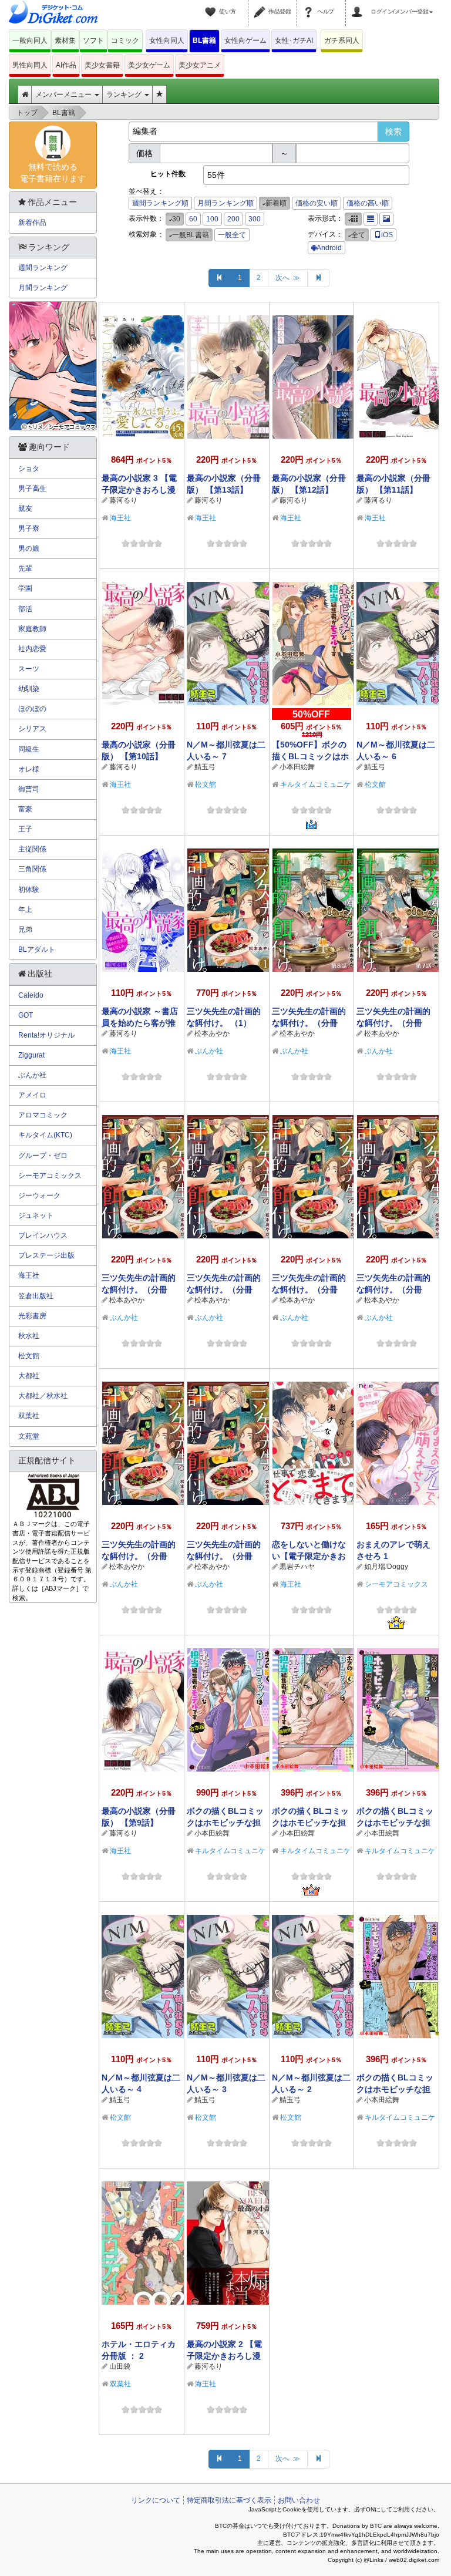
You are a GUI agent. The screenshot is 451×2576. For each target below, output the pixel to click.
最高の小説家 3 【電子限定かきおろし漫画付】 (139, 490)
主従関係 (32, 849)
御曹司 (29, 789)
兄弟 (25, 930)
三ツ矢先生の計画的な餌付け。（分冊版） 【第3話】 (393, 1289)
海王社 (120, 518)
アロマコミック (43, 1115)
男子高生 (32, 489)
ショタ (29, 469)
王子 (25, 829)
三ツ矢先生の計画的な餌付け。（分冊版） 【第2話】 (139, 1556)
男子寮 (29, 528)
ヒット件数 (168, 174)
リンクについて (156, 2500)
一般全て (232, 235)
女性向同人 (167, 41)
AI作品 (66, 65)
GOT (26, 1015)
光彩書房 (32, 1316)
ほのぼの (32, 709)
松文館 (206, 784)
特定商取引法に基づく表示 (229, 2500)
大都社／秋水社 (43, 1396)
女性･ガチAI (294, 41)
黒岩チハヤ (297, 1567)
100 (212, 219)
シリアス (32, 729)
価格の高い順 (368, 203)
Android (329, 248)
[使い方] (212, 5)
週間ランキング (43, 268)
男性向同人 (30, 65)
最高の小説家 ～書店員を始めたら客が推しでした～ (140, 1023)
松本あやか (212, 1033)
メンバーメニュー (64, 95)
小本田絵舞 (297, 767)
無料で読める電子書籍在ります (53, 173)
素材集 (65, 41)
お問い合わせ (299, 2500)
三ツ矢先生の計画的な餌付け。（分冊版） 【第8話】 (309, 1023)
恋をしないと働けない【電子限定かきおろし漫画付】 (309, 1556)
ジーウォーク (39, 1196)
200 (233, 219)
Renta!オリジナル (46, 1035)
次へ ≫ (288, 278)
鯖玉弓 (205, 767)
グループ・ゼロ (43, 1156)
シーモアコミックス (396, 1584)
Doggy (398, 1567)
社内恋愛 (32, 649)
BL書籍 (204, 41)
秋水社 (29, 1336)
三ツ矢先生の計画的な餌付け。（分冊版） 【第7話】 (393, 1023)
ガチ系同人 (342, 41)
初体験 (29, 890)
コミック (125, 41)
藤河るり (123, 500)
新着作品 (32, 223)
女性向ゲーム (245, 41)
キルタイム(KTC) (45, 1135)
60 (193, 219)
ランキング (125, 95)
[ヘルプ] (310, 5)
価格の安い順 (317, 203)
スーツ (29, 669)
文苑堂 (29, 1436)
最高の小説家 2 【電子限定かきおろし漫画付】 (224, 2356)
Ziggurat (31, 1055)
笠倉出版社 (36, 1296)
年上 (25, 910)
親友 (25, 509)
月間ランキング (43, 288)
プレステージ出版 (46, 1255)
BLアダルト (37, 949)
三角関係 (32, 869)
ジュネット (36, 1215)
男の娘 (29, 548)
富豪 (25, 809)
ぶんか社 (209, 1051)
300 (255, 219)
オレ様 (29, 769)
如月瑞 (375, 1567)
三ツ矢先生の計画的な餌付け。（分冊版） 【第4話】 (309, 1289)
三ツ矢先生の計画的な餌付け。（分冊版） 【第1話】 (224, 1556)
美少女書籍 (102, 65)
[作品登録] (261, 5)
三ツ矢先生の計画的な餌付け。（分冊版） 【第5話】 (224, 1289)
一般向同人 (30, 41)
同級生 (29, 749)
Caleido (31, 995)
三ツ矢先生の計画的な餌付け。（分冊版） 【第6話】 (139, 1289)
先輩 (25, 568)
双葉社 (120, 2384)
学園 (25, 588)
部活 (25, 609)
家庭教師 (32, 629)
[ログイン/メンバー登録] (359, 5)
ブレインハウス (43, 1235)
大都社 (29, 1376)
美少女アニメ (200, 65)
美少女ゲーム (149, 65)
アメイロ (32, 1095)
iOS (387, 235)
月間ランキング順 (225, 203)
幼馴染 (29, 689)
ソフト (93, 41)
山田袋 (120, 2366)
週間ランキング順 (160, 203)
